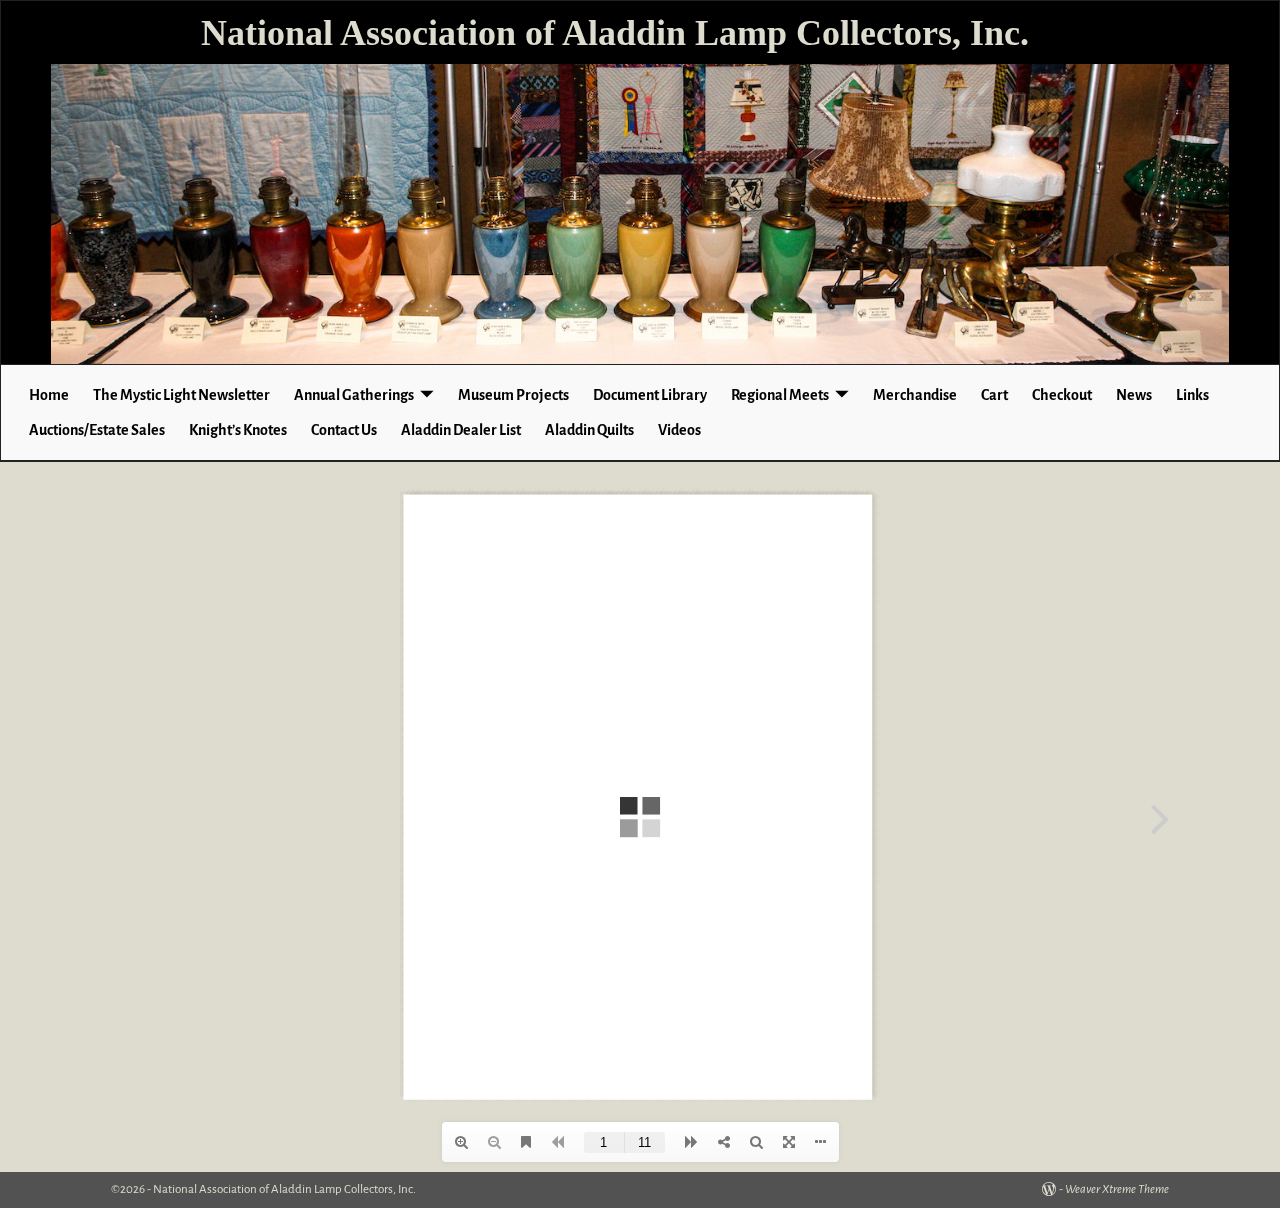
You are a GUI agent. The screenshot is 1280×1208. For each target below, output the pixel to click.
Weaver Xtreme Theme (1117, 1189)
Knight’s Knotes (238, 430)
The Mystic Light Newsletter (181, 395)
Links (1192, 395)
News (1134, 395)
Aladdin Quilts (589, 430)
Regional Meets (780, 395)
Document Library (650, 395)
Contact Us (344, 430)
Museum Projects (513, 395)
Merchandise (915, 395)
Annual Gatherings (354, 395)
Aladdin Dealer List (461, 430)
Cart (994, 395)
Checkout (1062, 395)
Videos (679, 430)
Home (49, 395)
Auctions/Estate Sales (97, 430)
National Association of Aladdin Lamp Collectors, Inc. (615, 33)
